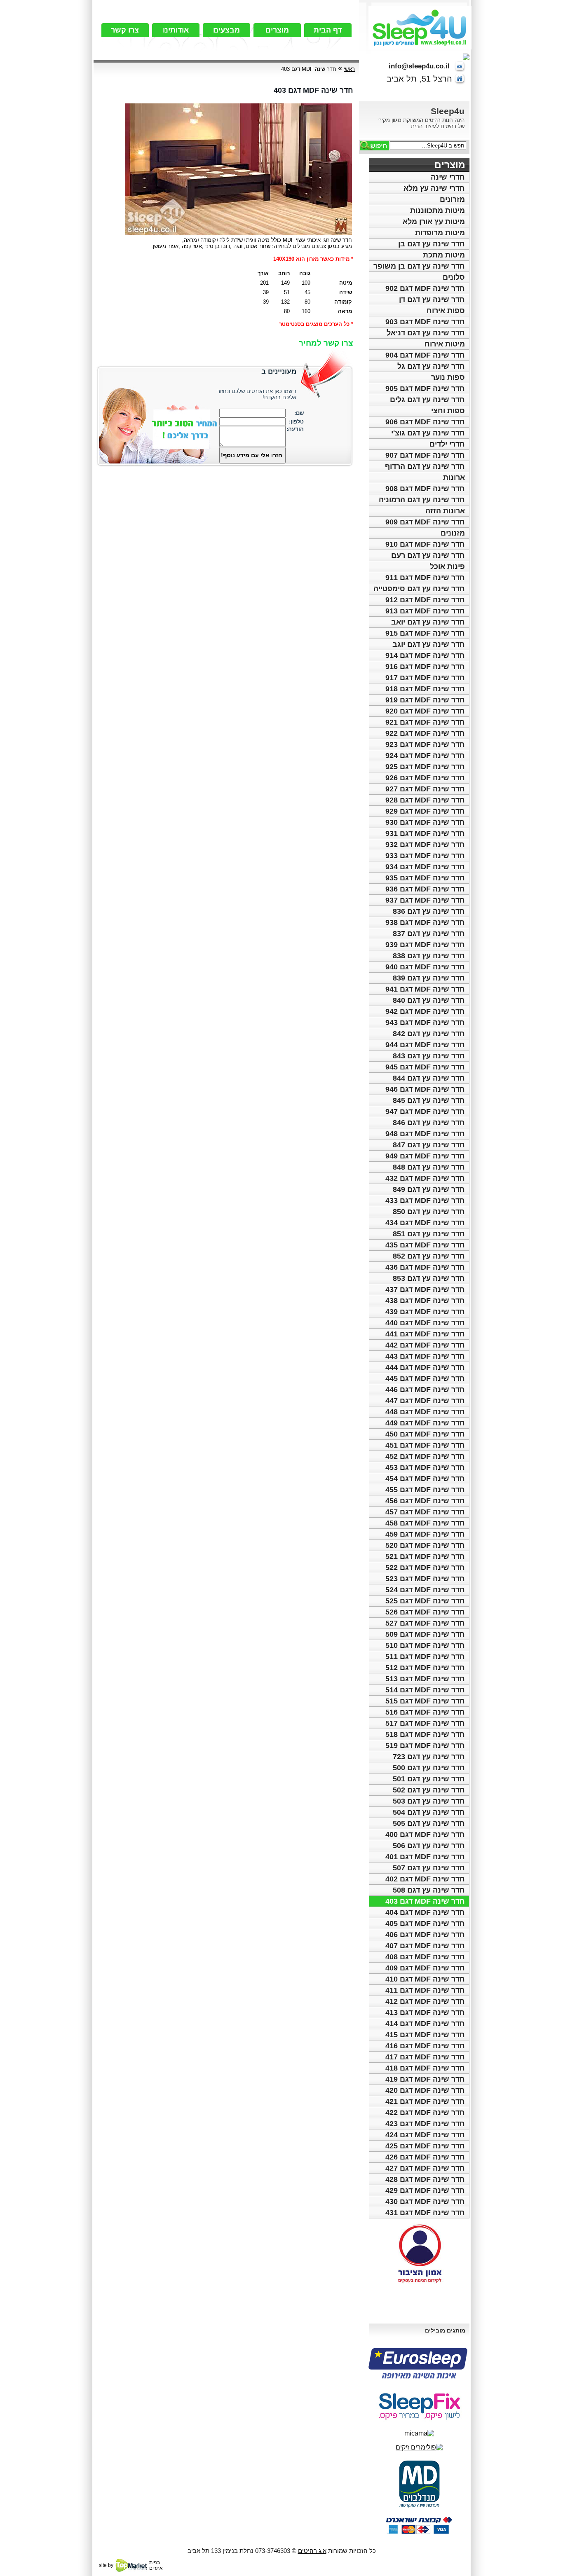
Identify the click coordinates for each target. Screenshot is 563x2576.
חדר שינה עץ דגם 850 (429, 1212)
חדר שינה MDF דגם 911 (425, 578)
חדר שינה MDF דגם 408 (425, 1957)
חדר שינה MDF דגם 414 (425, 2024)
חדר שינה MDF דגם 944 (425, 1045)
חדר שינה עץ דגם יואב (428, 622)
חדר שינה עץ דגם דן (432, 299)
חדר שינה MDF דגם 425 (425, 2146)
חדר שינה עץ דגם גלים (427, 400)
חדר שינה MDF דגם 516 (425, 1712)
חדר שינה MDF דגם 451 (425, 1445)
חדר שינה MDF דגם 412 (425, 2001)
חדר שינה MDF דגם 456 (425, 1501)
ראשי (349, 69)
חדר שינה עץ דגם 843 (429, 1056)
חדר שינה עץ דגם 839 (429, 978)
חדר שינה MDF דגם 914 (425, 655)
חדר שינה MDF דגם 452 (425, 1456)
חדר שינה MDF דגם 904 (425, 355)
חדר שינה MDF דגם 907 (425, 455)
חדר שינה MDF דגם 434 (425, 1223)
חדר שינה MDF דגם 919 (425, 700)
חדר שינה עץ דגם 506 (429, 1846)
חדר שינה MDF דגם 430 (425, 2202)
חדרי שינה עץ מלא (434, 188)
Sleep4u (448, 111)
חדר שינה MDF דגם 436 (425, 1267)
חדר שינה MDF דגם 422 (425, 2113)
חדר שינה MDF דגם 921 (425, 722)
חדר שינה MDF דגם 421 (425, 2101)
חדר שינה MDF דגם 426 (425, 2157)
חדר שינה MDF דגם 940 (425, 967)
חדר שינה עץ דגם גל (431, 366)
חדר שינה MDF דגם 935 (425, 878)
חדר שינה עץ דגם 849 (429, 1189)
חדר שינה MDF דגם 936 (425, 889)
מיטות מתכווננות (437, 211)
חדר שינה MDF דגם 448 (425, 1412)
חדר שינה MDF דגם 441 (425, 1334)
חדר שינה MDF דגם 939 (425, 945)
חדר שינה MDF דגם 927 (425, 789)
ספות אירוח (446, 311)
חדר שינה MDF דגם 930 (425, 822)
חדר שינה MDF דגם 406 (425, 1935)
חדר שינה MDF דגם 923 (425, 744)
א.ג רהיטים (312, 2551)
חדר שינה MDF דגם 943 (425, 1022)
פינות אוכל (447, 566)
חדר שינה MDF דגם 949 (425, 1156)
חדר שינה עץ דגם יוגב (429, 644)
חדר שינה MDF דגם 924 (425, 756)
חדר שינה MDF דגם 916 (425, 667)
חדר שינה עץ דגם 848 (429, 1167)
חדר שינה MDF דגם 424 (425, 2135)
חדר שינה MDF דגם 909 (425, 522)
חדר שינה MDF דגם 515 (425, 1701)
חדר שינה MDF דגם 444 (425, 1367)
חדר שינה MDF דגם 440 (425, 1323)
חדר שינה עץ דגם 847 (429, 1145)
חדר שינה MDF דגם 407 (425, 1946)
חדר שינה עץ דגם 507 (429, 1868)
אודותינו (176, 30)
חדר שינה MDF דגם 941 (425, 989)
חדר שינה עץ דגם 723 (429, 1757)
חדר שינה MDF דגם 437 (425, 1289)
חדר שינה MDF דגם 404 (425, 1912)
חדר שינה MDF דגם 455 (425, 1490)
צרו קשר (125, 30)
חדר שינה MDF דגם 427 (425, 2168)
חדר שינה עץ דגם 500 (429, 1768)
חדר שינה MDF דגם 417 (425, 2057)
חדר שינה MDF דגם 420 (425, 2090)
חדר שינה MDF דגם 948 (425, 1134)
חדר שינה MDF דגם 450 (425, 1434)
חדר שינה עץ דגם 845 (429, 1100)
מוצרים (277, 30)
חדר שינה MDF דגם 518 (425, 1734)
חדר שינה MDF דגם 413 (425, 2012)
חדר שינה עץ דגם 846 (429, 1123)
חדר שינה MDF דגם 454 (425, 1479)
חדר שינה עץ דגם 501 (429, 1779)
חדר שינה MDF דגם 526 (425, 1612)
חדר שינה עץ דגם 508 (429, 1890)
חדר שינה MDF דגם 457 (425, 1512)
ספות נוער (448, 377)
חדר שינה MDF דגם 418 (425, 2068)
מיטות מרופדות (440, 233)
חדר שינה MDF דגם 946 (425, 1089)
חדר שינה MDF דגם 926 (425, 778)
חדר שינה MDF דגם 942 (425, 1011)
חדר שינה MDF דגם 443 (425, 1356)
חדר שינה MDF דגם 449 (425, 1423)
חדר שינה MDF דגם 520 (425, 1545)
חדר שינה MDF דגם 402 (425, 1879)
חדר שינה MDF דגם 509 (425, 1634)
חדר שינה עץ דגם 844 (429, 1078)
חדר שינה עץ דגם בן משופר (419, 266)
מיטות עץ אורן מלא (434, 222)
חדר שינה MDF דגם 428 (425, 2179)
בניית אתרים (156, 2565)
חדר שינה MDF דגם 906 (425, 422)
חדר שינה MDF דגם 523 (425, 1579)
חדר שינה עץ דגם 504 (429, 1812)
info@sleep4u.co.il (419, 66)
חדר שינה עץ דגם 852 (429, 1256)
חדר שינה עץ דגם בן (432, 244)
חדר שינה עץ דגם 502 (429, 1790)
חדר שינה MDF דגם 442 (425, 1345)
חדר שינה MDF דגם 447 (425, 1401)
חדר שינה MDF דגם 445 (425, 1378)
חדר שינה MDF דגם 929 (425, 811)
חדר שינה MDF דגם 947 (425, 1111)
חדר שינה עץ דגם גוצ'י (428, 433)
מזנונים (453, 533)
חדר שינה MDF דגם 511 (425, 1657)
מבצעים (226, 30)
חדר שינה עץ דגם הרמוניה (422, 500)
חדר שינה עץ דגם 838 (429, 956)
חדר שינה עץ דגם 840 (429, 1000)
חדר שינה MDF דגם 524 (425, 1590)
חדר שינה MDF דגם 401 (425, 1857)
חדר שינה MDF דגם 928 (425, 800)
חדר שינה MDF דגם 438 (425, 1301)
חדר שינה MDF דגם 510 (425, 1645)
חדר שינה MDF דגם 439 (425, 1312)
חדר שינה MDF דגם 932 (425, 845)
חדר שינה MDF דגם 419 (425, 2079)
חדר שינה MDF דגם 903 (425, 322)
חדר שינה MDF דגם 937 (425, 900)
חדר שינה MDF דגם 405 (425, 1923)
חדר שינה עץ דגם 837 (429, 934)
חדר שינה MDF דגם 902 (425, 288)
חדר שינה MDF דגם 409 (425, 1968)
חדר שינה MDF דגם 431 (425, 2213)
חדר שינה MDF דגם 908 (425, 489)
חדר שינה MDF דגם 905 (425, 388)
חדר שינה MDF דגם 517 (425, 1723)
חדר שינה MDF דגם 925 (425, 767)
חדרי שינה (448, 177)
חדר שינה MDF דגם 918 (425, 689)
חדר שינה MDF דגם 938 (425, 922)
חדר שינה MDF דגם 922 (425, 733)
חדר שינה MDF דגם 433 (425, 1200)
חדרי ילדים (447, 444)
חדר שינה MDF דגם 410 (425, 1979)
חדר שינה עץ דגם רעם (428, 555)
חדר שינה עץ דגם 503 (429, 1801)
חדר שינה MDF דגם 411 (425, 1990)
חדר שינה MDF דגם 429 (425, 2190)
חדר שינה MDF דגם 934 (425, 867)
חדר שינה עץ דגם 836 (429, 911)
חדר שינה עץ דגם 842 (429, 1034)
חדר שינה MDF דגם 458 (425, 1523)
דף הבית (328, 30)
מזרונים (452, 199)
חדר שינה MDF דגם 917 (425, 678)
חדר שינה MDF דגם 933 (425, 856)
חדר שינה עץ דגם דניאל (426, 333)
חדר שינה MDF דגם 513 (425, 1679)
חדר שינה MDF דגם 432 (425, 1178)
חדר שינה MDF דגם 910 (425, 544)
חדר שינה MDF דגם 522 (425, 1568)
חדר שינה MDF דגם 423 (425, 2124)
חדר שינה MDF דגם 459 (425, 1534)
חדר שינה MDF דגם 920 (425, 711)
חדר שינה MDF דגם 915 (425, 633)
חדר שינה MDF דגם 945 (425, 1067)
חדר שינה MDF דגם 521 (425, 1556)
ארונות (454, 477)
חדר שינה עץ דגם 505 (429, 1823)
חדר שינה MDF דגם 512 (425, 1668)
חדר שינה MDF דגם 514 (425, 1690)
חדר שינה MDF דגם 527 (425, 1623)
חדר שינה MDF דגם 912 (425, 600)
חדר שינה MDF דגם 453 (425, 1467)
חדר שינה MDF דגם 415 (425, 2035)
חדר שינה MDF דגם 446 (425, 1390)
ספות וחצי (448, 411)
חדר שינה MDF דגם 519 (425, 1745)
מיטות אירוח (445, 344)
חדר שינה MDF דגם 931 (425, 833)
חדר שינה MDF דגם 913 (425, 611)
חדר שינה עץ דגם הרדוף (425, 466)
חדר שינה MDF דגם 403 (425, 1901)
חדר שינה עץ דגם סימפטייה (419, 589)
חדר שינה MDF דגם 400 (425, 1834)
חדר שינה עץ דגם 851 (429, 1234)
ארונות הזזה (445, 511)
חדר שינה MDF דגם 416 (425, 2046)
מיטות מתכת (444, 255)
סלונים (454, 277)
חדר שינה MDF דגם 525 (425, 1601)
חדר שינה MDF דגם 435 (425, 1245)
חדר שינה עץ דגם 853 (429, 1278)
